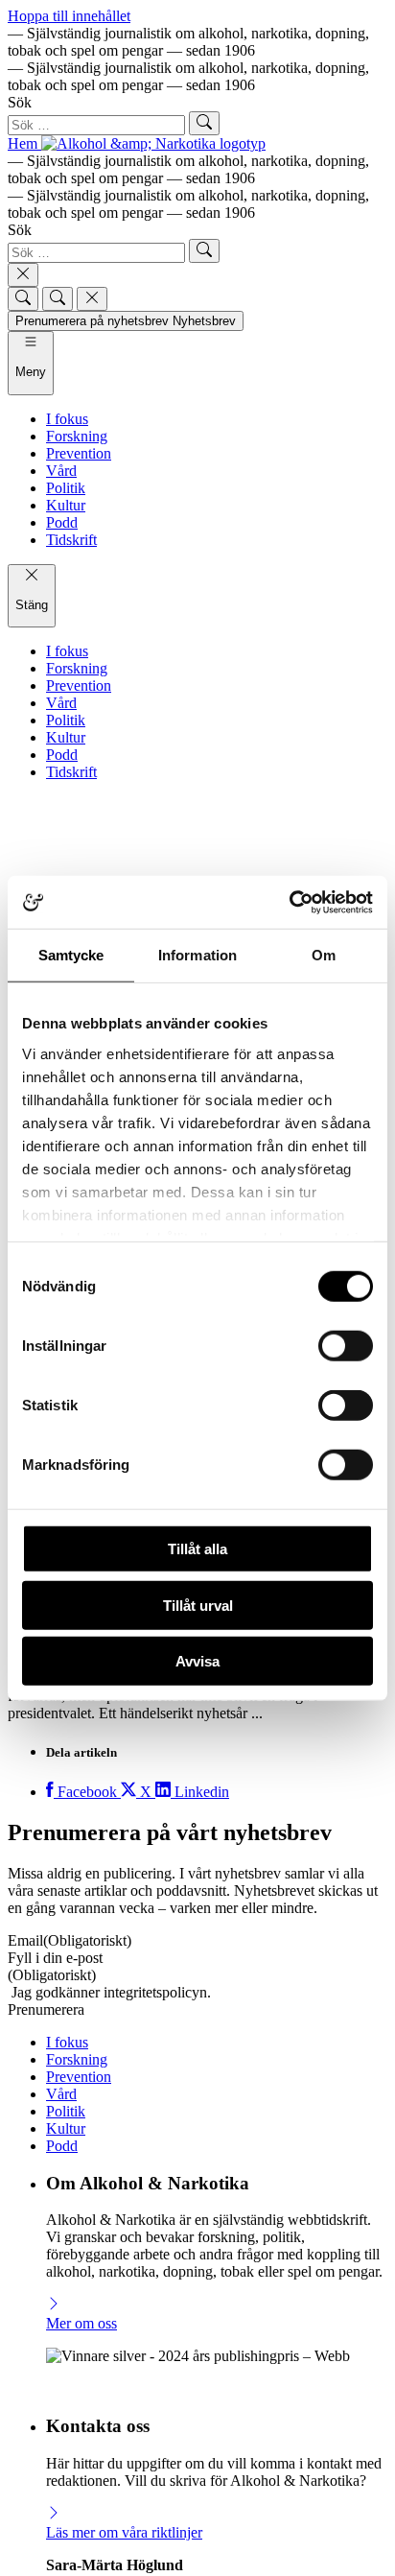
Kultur (66, 2128)
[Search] (23, 299)
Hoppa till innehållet (69, 16)
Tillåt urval (198, 1605)
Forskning (77, 2059)
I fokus (67, 2042)
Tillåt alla (197, 1549)
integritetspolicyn (155, 1992)
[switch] (346, 1346)
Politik (66, 2111)
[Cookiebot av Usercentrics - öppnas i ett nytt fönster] (289, 902)
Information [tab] (197, 955)
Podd (62, 2146)
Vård (61, 2094)
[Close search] (23, 275)
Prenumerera (46, 2009)
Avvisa (197, 1661)
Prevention (79, 2077)
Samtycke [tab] (71, 955)
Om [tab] (324, 955)
